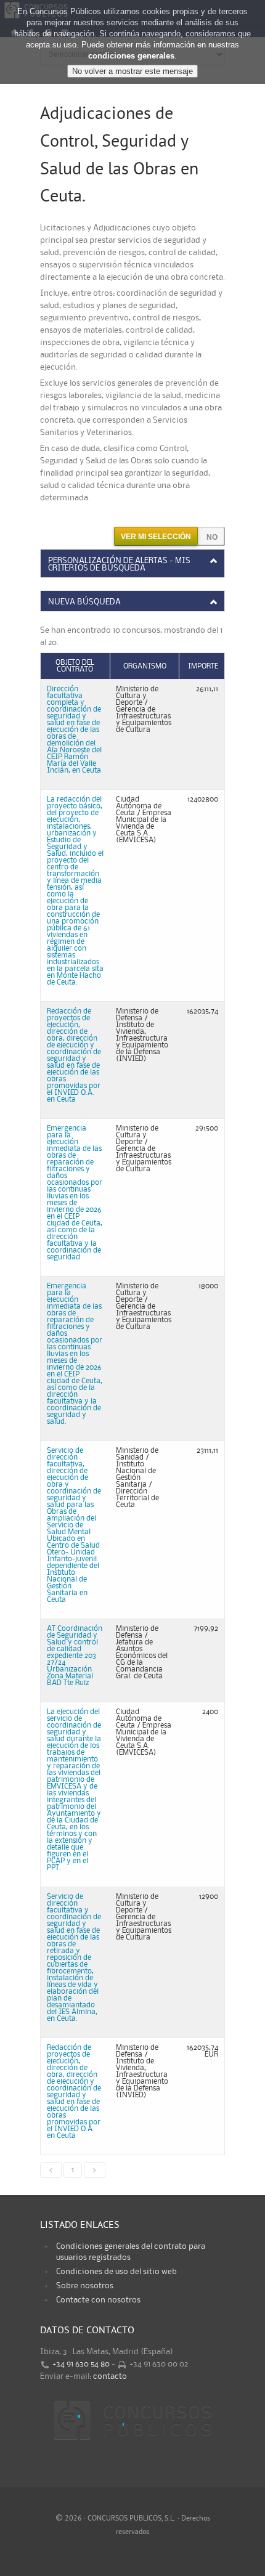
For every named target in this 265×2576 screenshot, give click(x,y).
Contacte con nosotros (98, 2300)
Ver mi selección (156, 537)
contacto (110, 2376)
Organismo (145, 666)
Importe (203, 666)
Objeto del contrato (75, 666)
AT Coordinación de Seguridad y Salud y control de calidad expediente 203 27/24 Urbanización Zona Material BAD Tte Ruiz (75, 1656)
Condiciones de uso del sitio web (116, 2272)
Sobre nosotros (85, 2286)
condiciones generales (131, 56)
